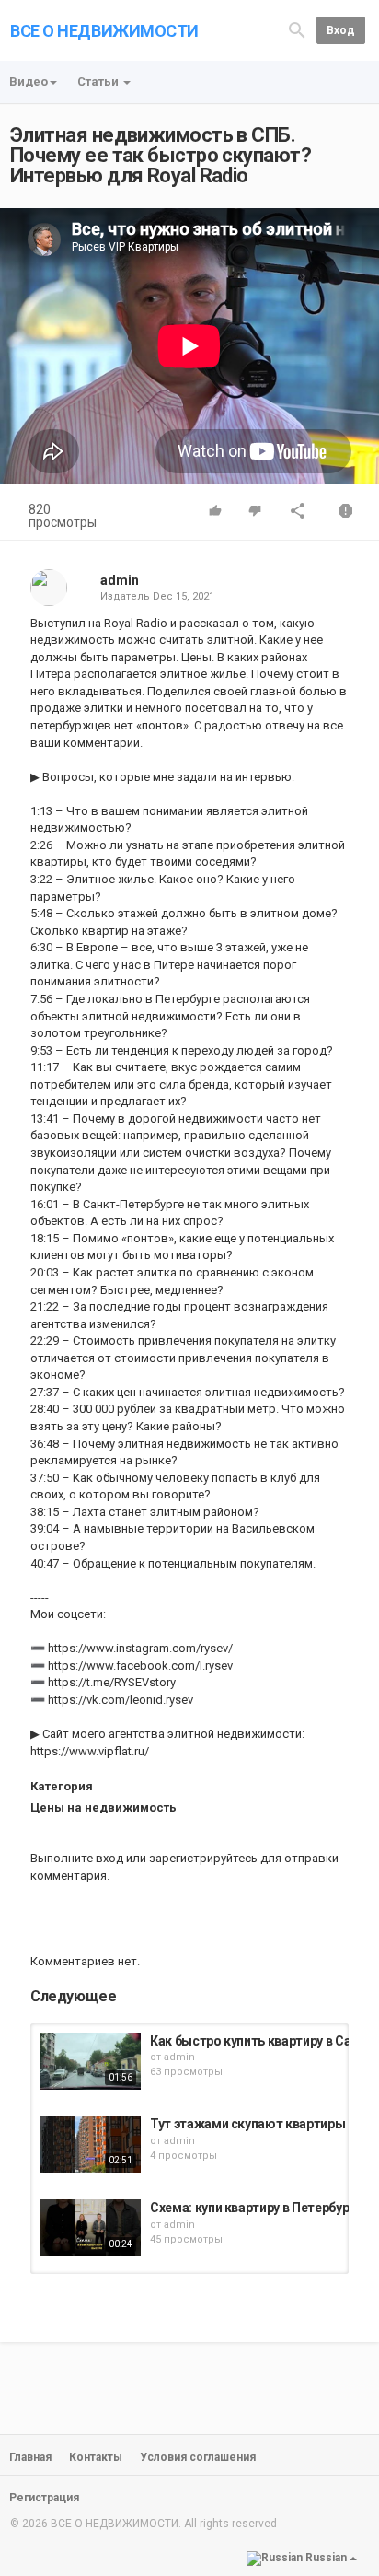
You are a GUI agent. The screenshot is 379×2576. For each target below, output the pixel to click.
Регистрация (44, 2498)
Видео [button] (29, 82)
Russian (326, 2558)
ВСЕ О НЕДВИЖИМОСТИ (104, 31)
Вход (341, 30)
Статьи (99, 82)
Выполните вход (77, 1858)
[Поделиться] (298, 513)
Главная (30, 2457)
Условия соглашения (198, 2457)
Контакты (96, 2457)
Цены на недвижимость (103, 1807)
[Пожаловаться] (346, 513)
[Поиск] (297, 29)
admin (120, 580)
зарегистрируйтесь (203, 1858)
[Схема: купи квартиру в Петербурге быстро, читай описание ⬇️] (90, 2228)
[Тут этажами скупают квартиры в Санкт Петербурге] (90, 2144)
